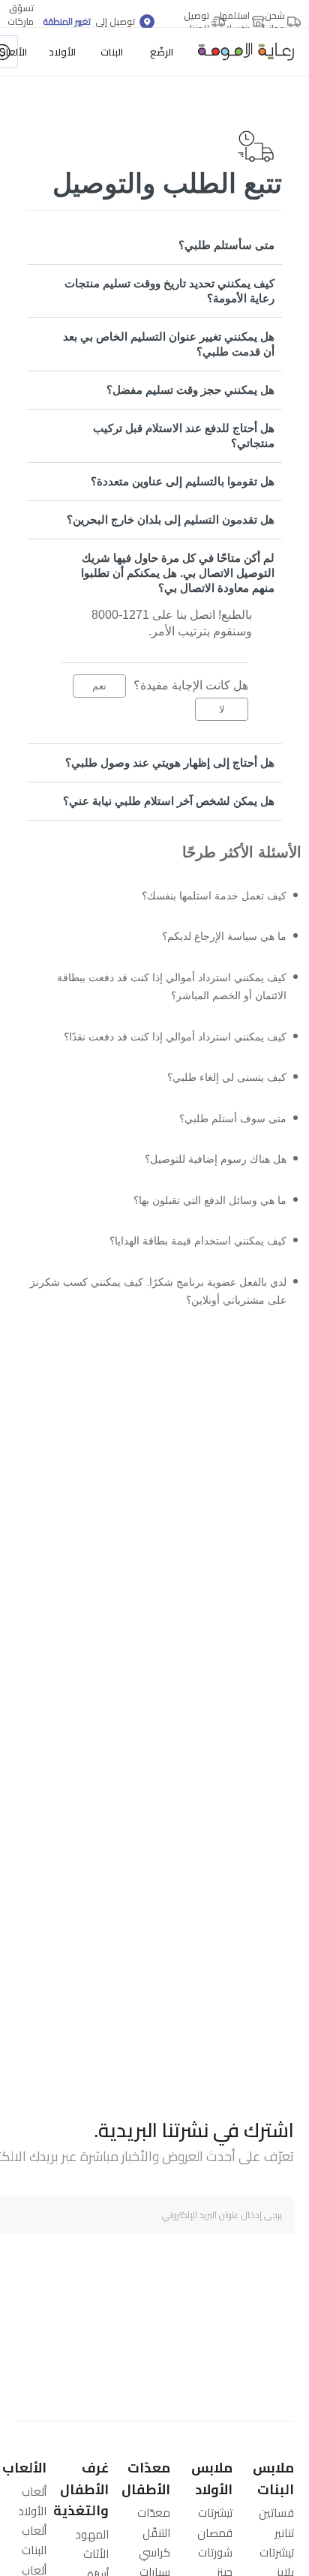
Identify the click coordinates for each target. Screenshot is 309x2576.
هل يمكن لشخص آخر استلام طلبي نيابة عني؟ (169, 801)
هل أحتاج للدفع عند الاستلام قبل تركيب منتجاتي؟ (184, 435)
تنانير (284, 2533)
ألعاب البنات (34, 2540)
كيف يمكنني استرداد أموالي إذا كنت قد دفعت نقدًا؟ (162, 1048)
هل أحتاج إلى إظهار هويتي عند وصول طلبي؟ (170, 763)
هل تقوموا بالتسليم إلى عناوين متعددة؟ (183, 481)
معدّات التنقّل (154, 2522)
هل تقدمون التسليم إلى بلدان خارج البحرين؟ (171, 519)
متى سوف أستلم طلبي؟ (226, 1135)
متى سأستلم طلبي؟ (226, 245)
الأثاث (96, 2554)
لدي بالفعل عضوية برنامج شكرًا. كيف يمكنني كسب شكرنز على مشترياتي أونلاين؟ (161, 1320)
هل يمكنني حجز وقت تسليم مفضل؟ (190, 390)
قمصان (215, 2533)
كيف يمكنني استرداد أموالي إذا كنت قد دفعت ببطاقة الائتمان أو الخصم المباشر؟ (158, 994)
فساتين (276, 2513)
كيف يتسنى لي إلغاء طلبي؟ (219, 1092)
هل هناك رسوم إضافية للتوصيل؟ (206, 1179)
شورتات (215, 2552)
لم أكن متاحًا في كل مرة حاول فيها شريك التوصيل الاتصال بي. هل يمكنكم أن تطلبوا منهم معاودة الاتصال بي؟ (178, 573)
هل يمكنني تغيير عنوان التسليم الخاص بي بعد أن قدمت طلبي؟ (169, 344)
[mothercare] (240, 52)
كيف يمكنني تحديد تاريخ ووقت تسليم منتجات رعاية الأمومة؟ (169, 291)
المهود (92, 2534)
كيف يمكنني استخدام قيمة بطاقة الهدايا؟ (187, 1266)
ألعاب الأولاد (32, 2501)
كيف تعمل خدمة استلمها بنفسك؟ (205, 897)
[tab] (154, 245)
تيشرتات (277, 2552)
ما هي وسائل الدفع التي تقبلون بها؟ (201, 1222)
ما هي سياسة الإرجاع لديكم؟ (216, 940)
